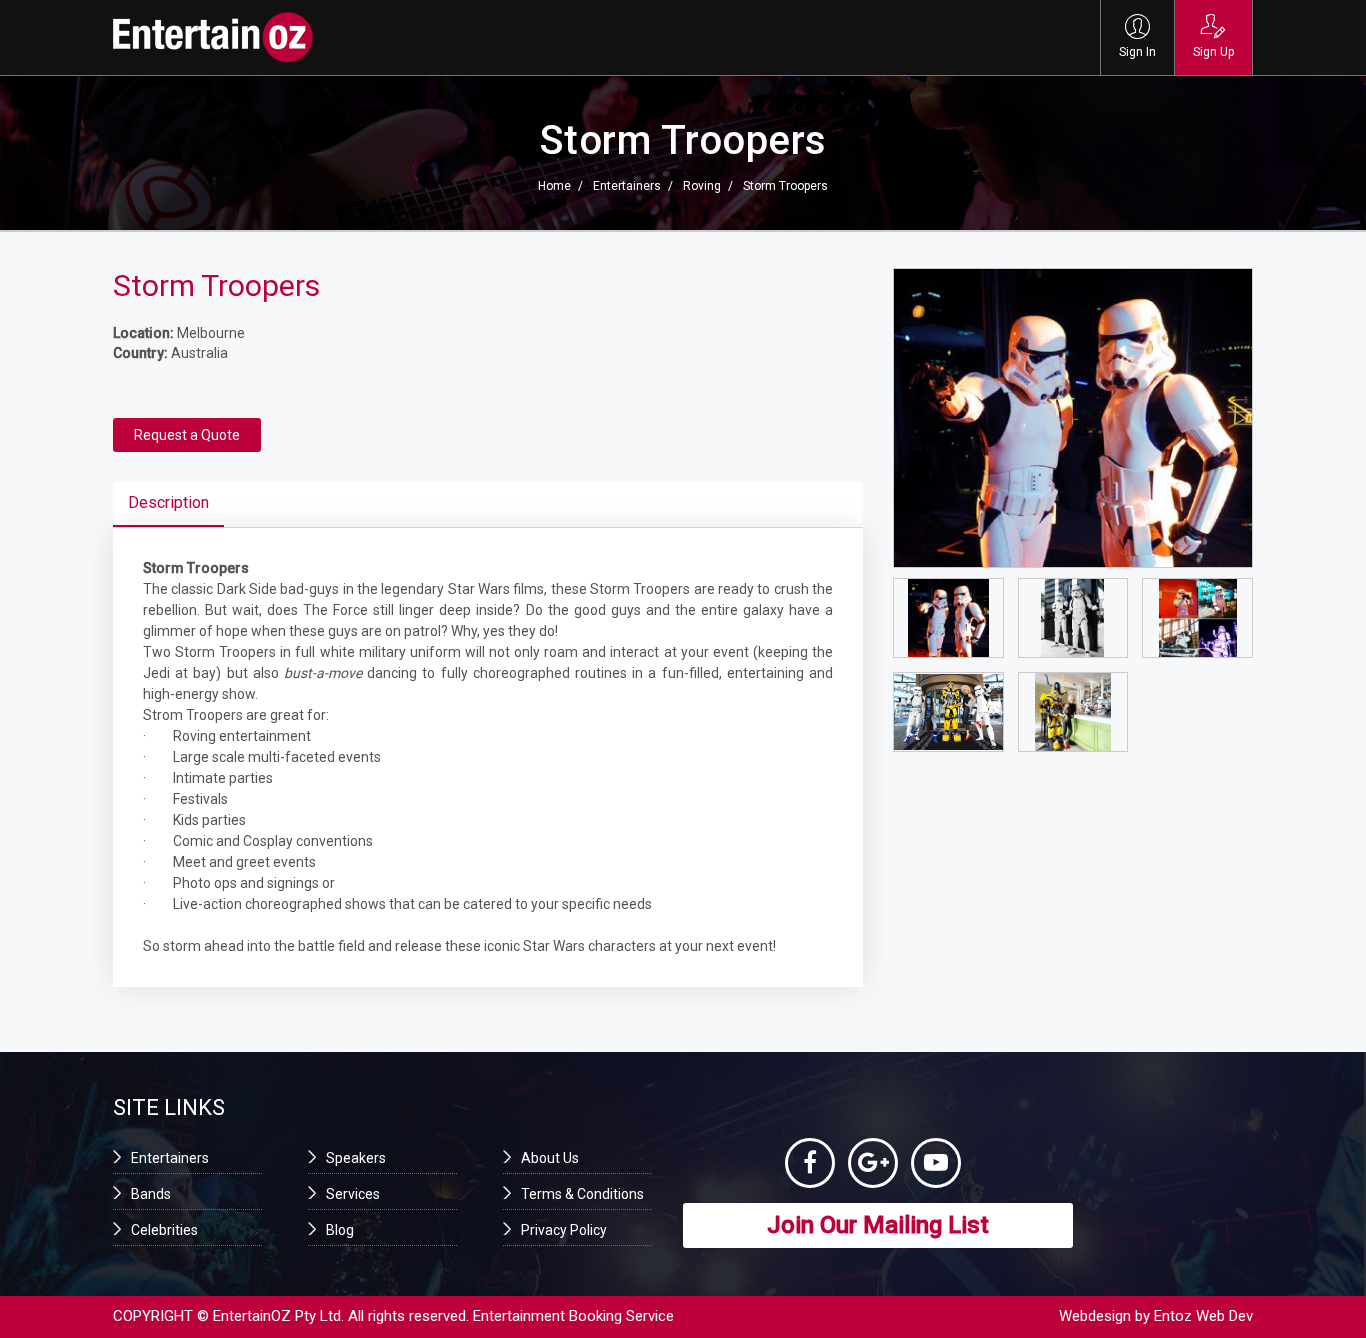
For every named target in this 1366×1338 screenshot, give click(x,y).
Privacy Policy (564, 1230)
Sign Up (1213, 52)
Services (353, 1194)
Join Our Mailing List (878, 1225)
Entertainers (627, 186)
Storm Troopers (785, 186)
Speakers (356, 1158)
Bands (151, 1194)
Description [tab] (168, 502)
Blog (340, 1230)
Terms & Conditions (582, 1194)
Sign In (1137, 52)
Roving (702, 186)
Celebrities (164, 1230)
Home (554, 186)
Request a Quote (187, 435)
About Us (550, 1158)
